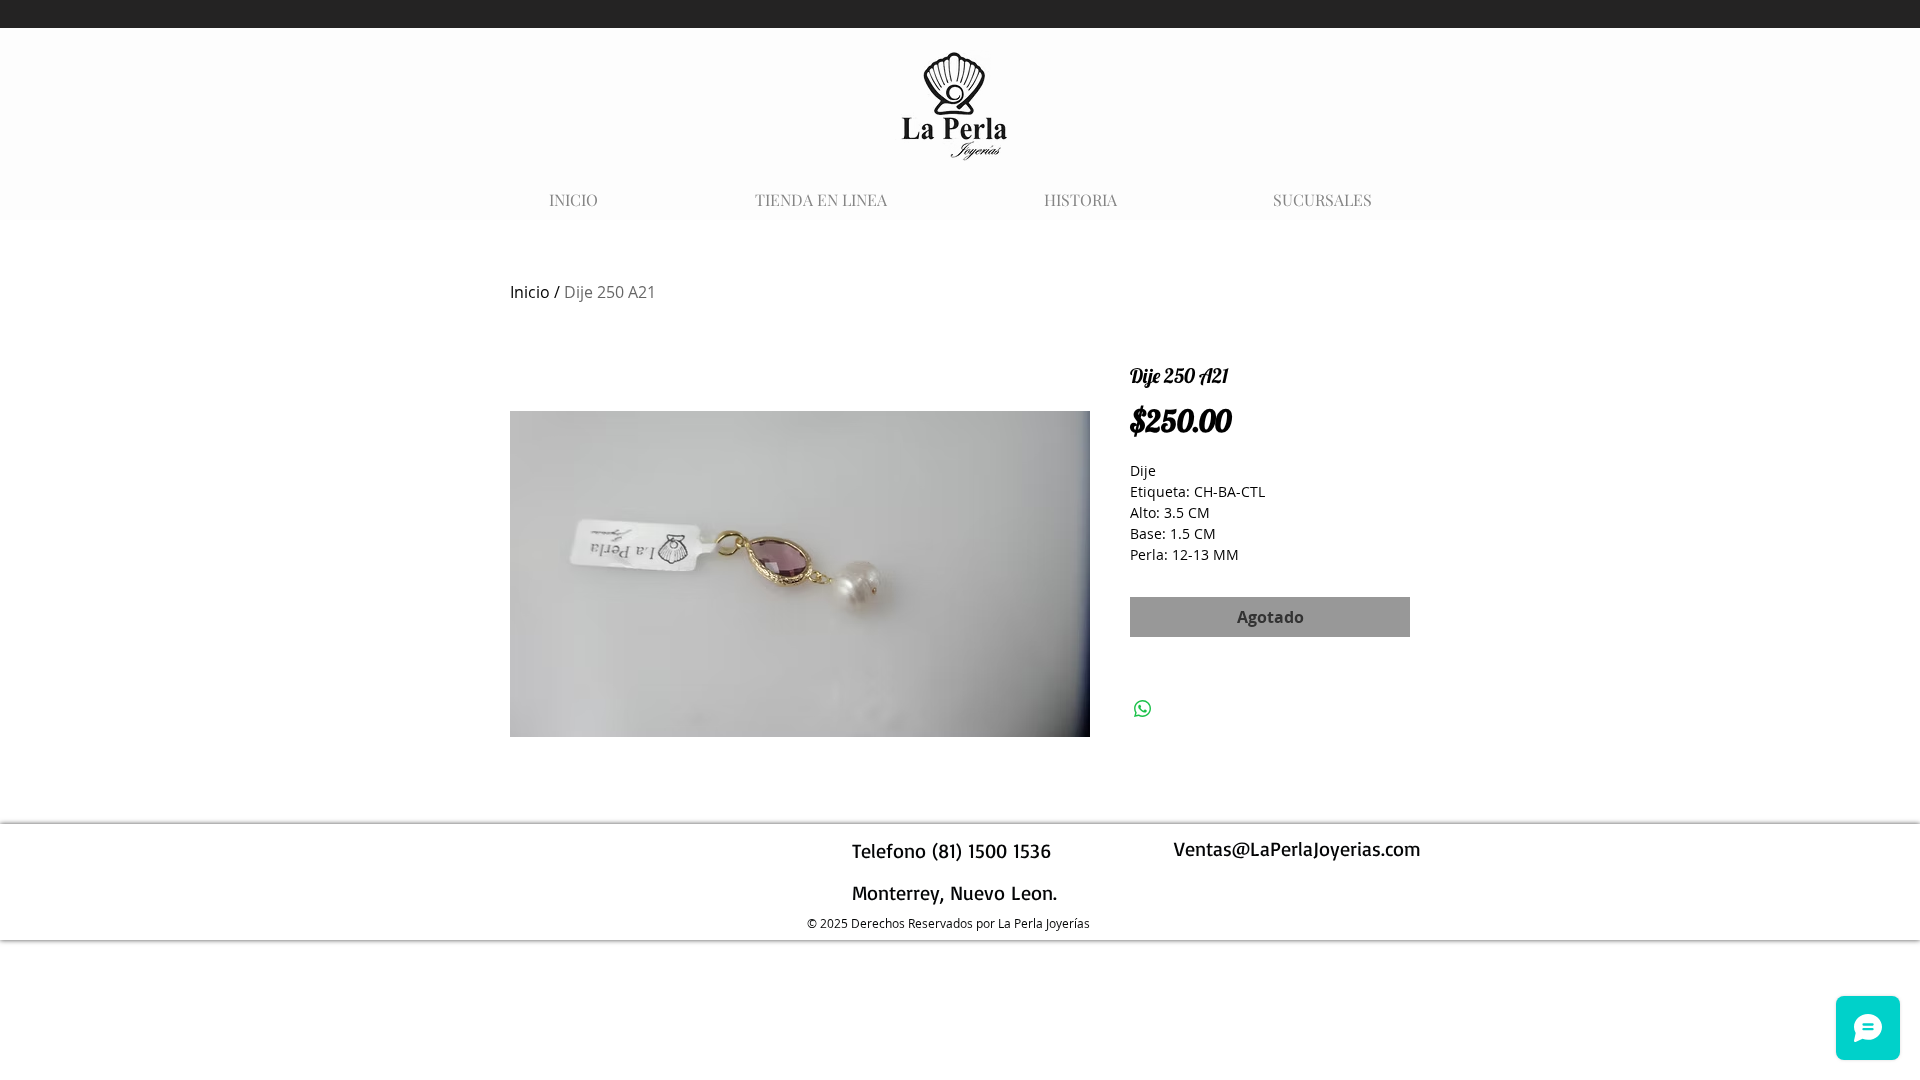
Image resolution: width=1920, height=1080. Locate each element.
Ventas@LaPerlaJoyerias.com (1297, 848)
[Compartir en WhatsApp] (1143, 709)
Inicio (530, 292)
